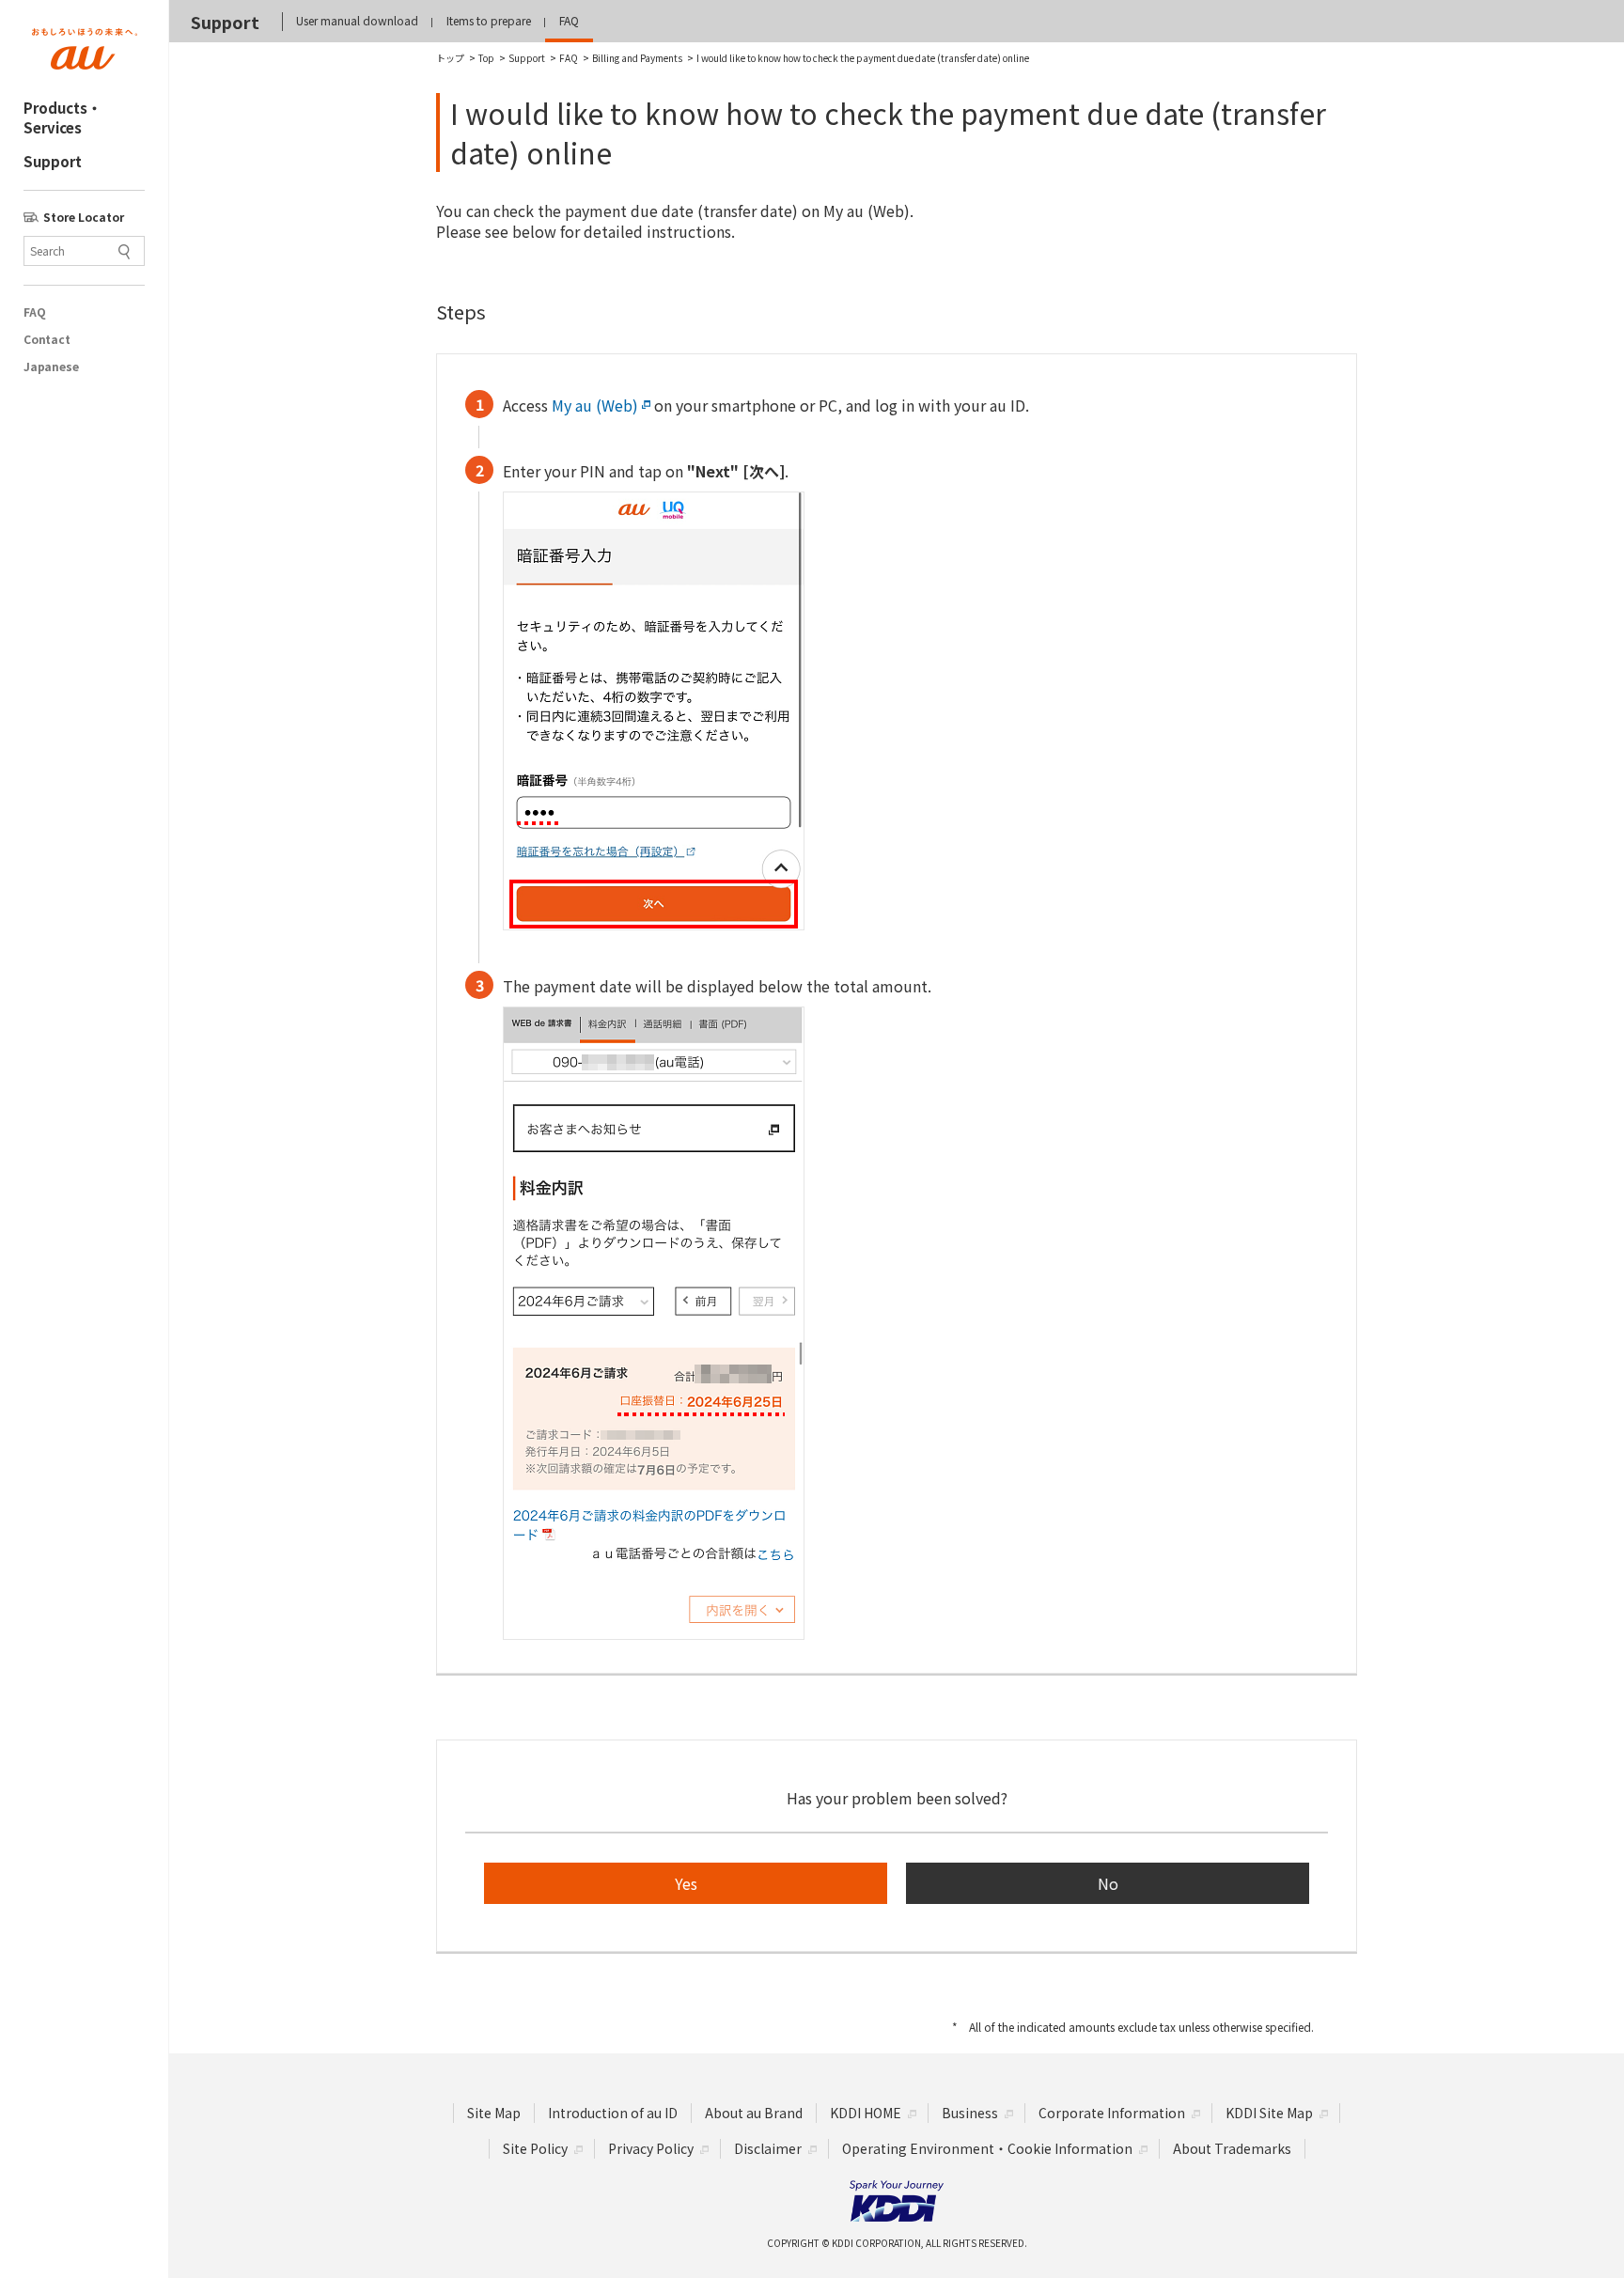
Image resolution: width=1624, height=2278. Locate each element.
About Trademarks (1232, 2148)
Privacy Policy (651, 2148)
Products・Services (62, 117)
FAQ (34, 312)
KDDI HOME (866, 2113)
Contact (47, 339)
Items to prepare (489, 20)
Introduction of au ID (613, 2113)
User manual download (357, 20)
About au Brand (754, 2113)
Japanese (51, 367)
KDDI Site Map (1269, 2113)
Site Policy (535, 2148)
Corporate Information (1112, 2113)
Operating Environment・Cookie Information (987, 2148)
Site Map (494, 2113)
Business (970, 2113)
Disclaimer (768, 2148)
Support (53, 161)
